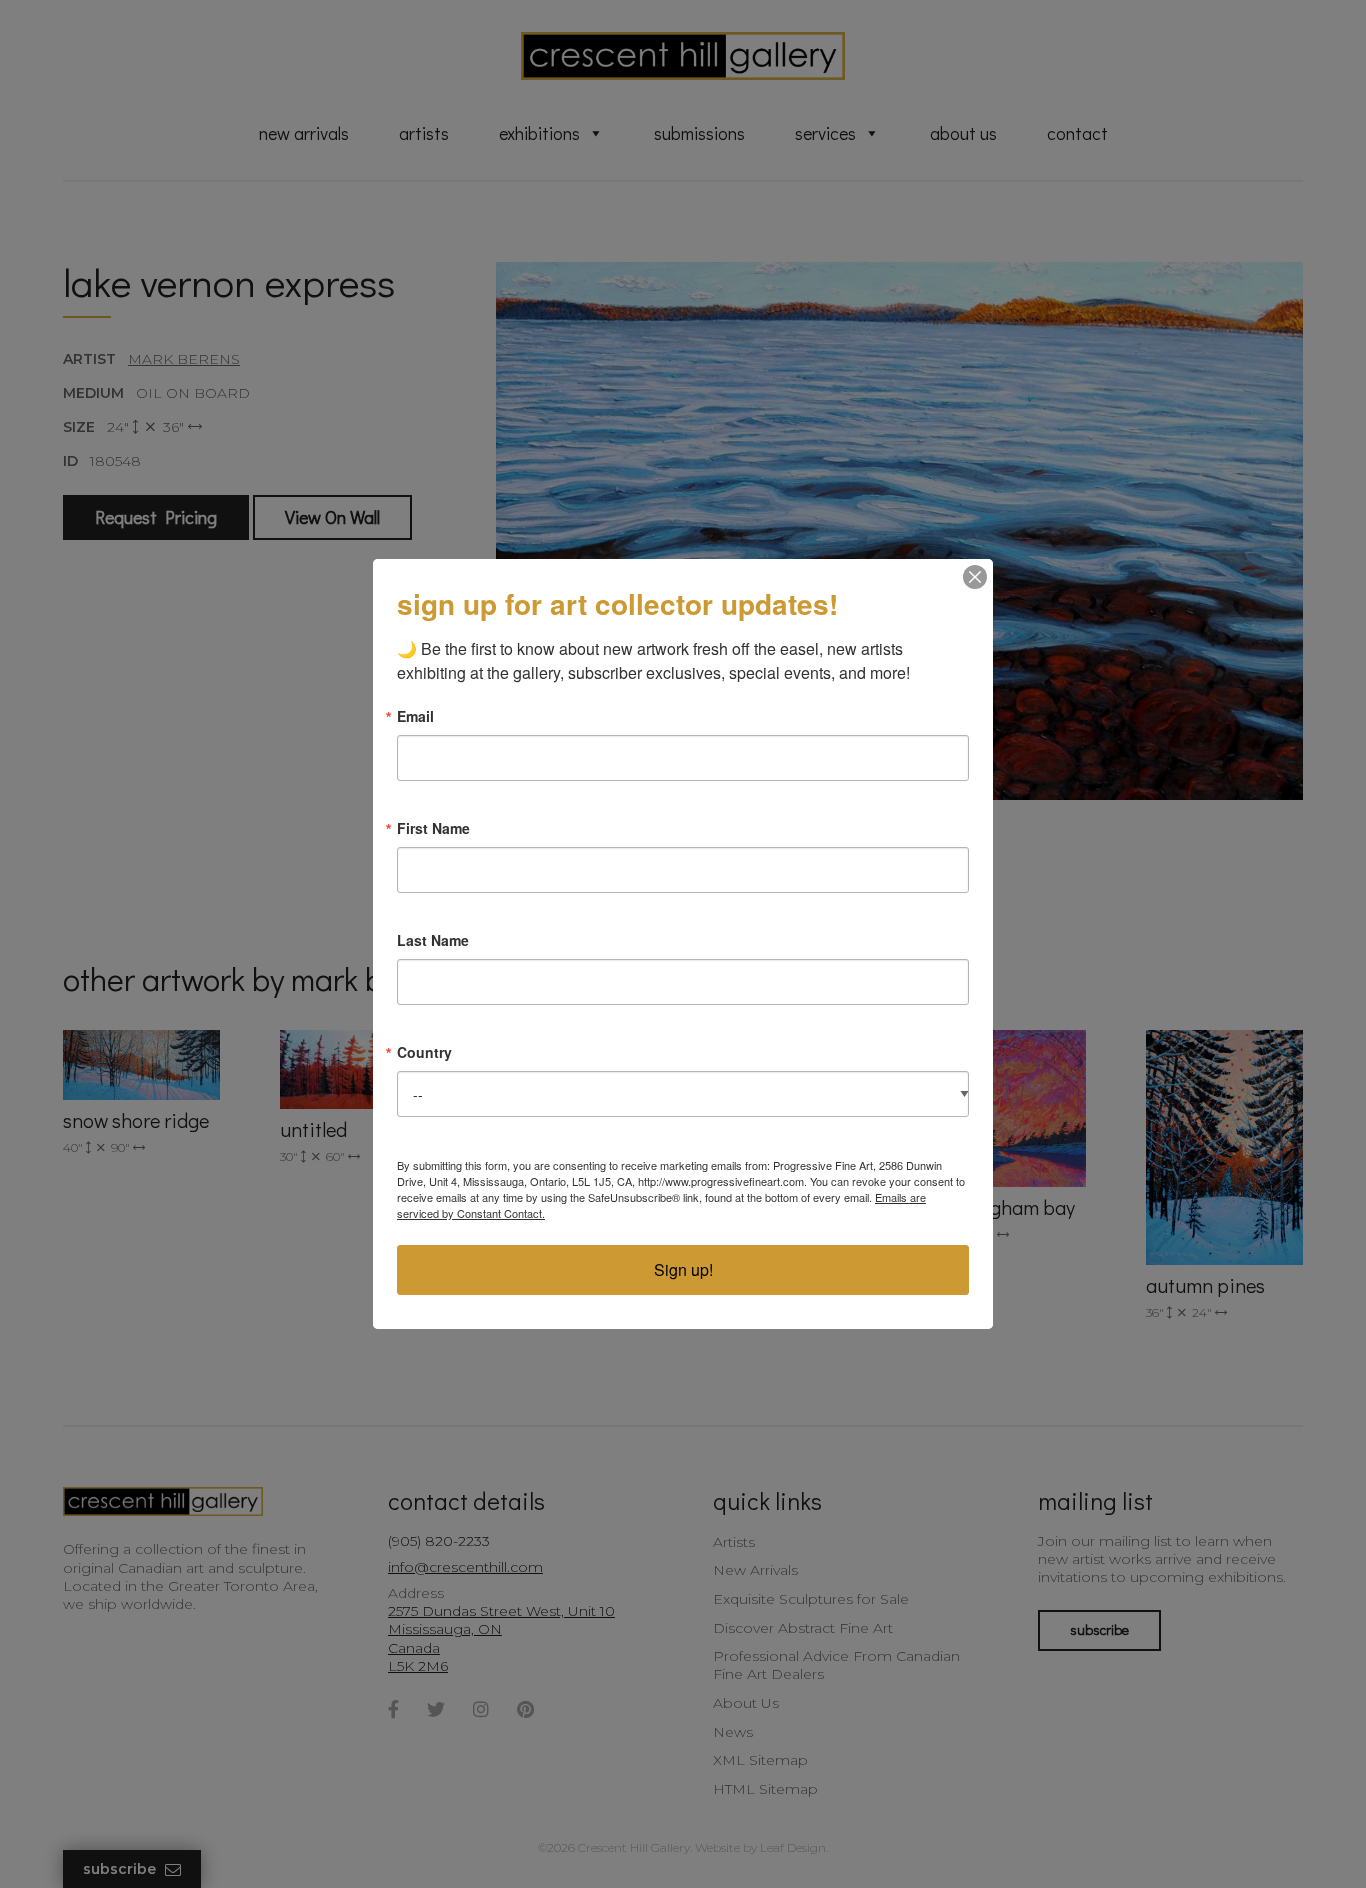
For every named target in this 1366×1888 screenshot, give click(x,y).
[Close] (975, 577)
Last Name (433, 940)
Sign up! (683, 1269)
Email (415, 716)
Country (424, 1052)
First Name (433, 828)
